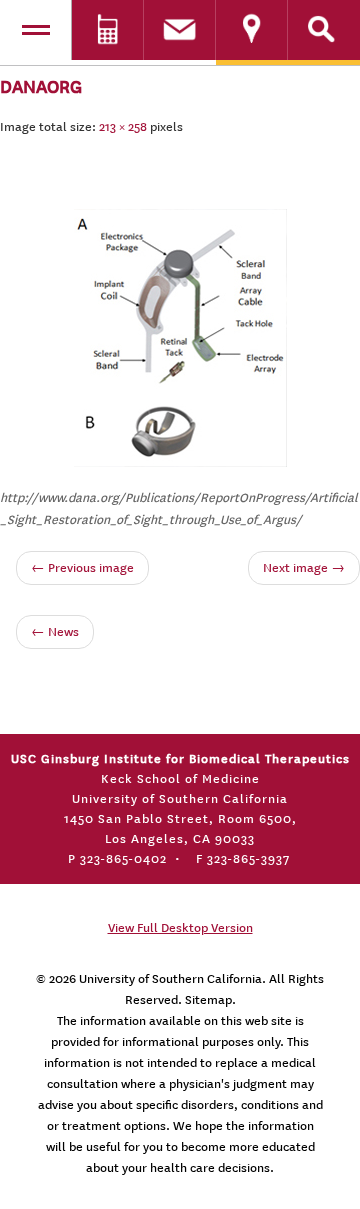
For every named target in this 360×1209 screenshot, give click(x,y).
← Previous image (82, 568)
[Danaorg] (180, 334)
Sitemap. (210, 1000)
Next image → (304, 568)
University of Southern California (170, 979)
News (55, 632)
